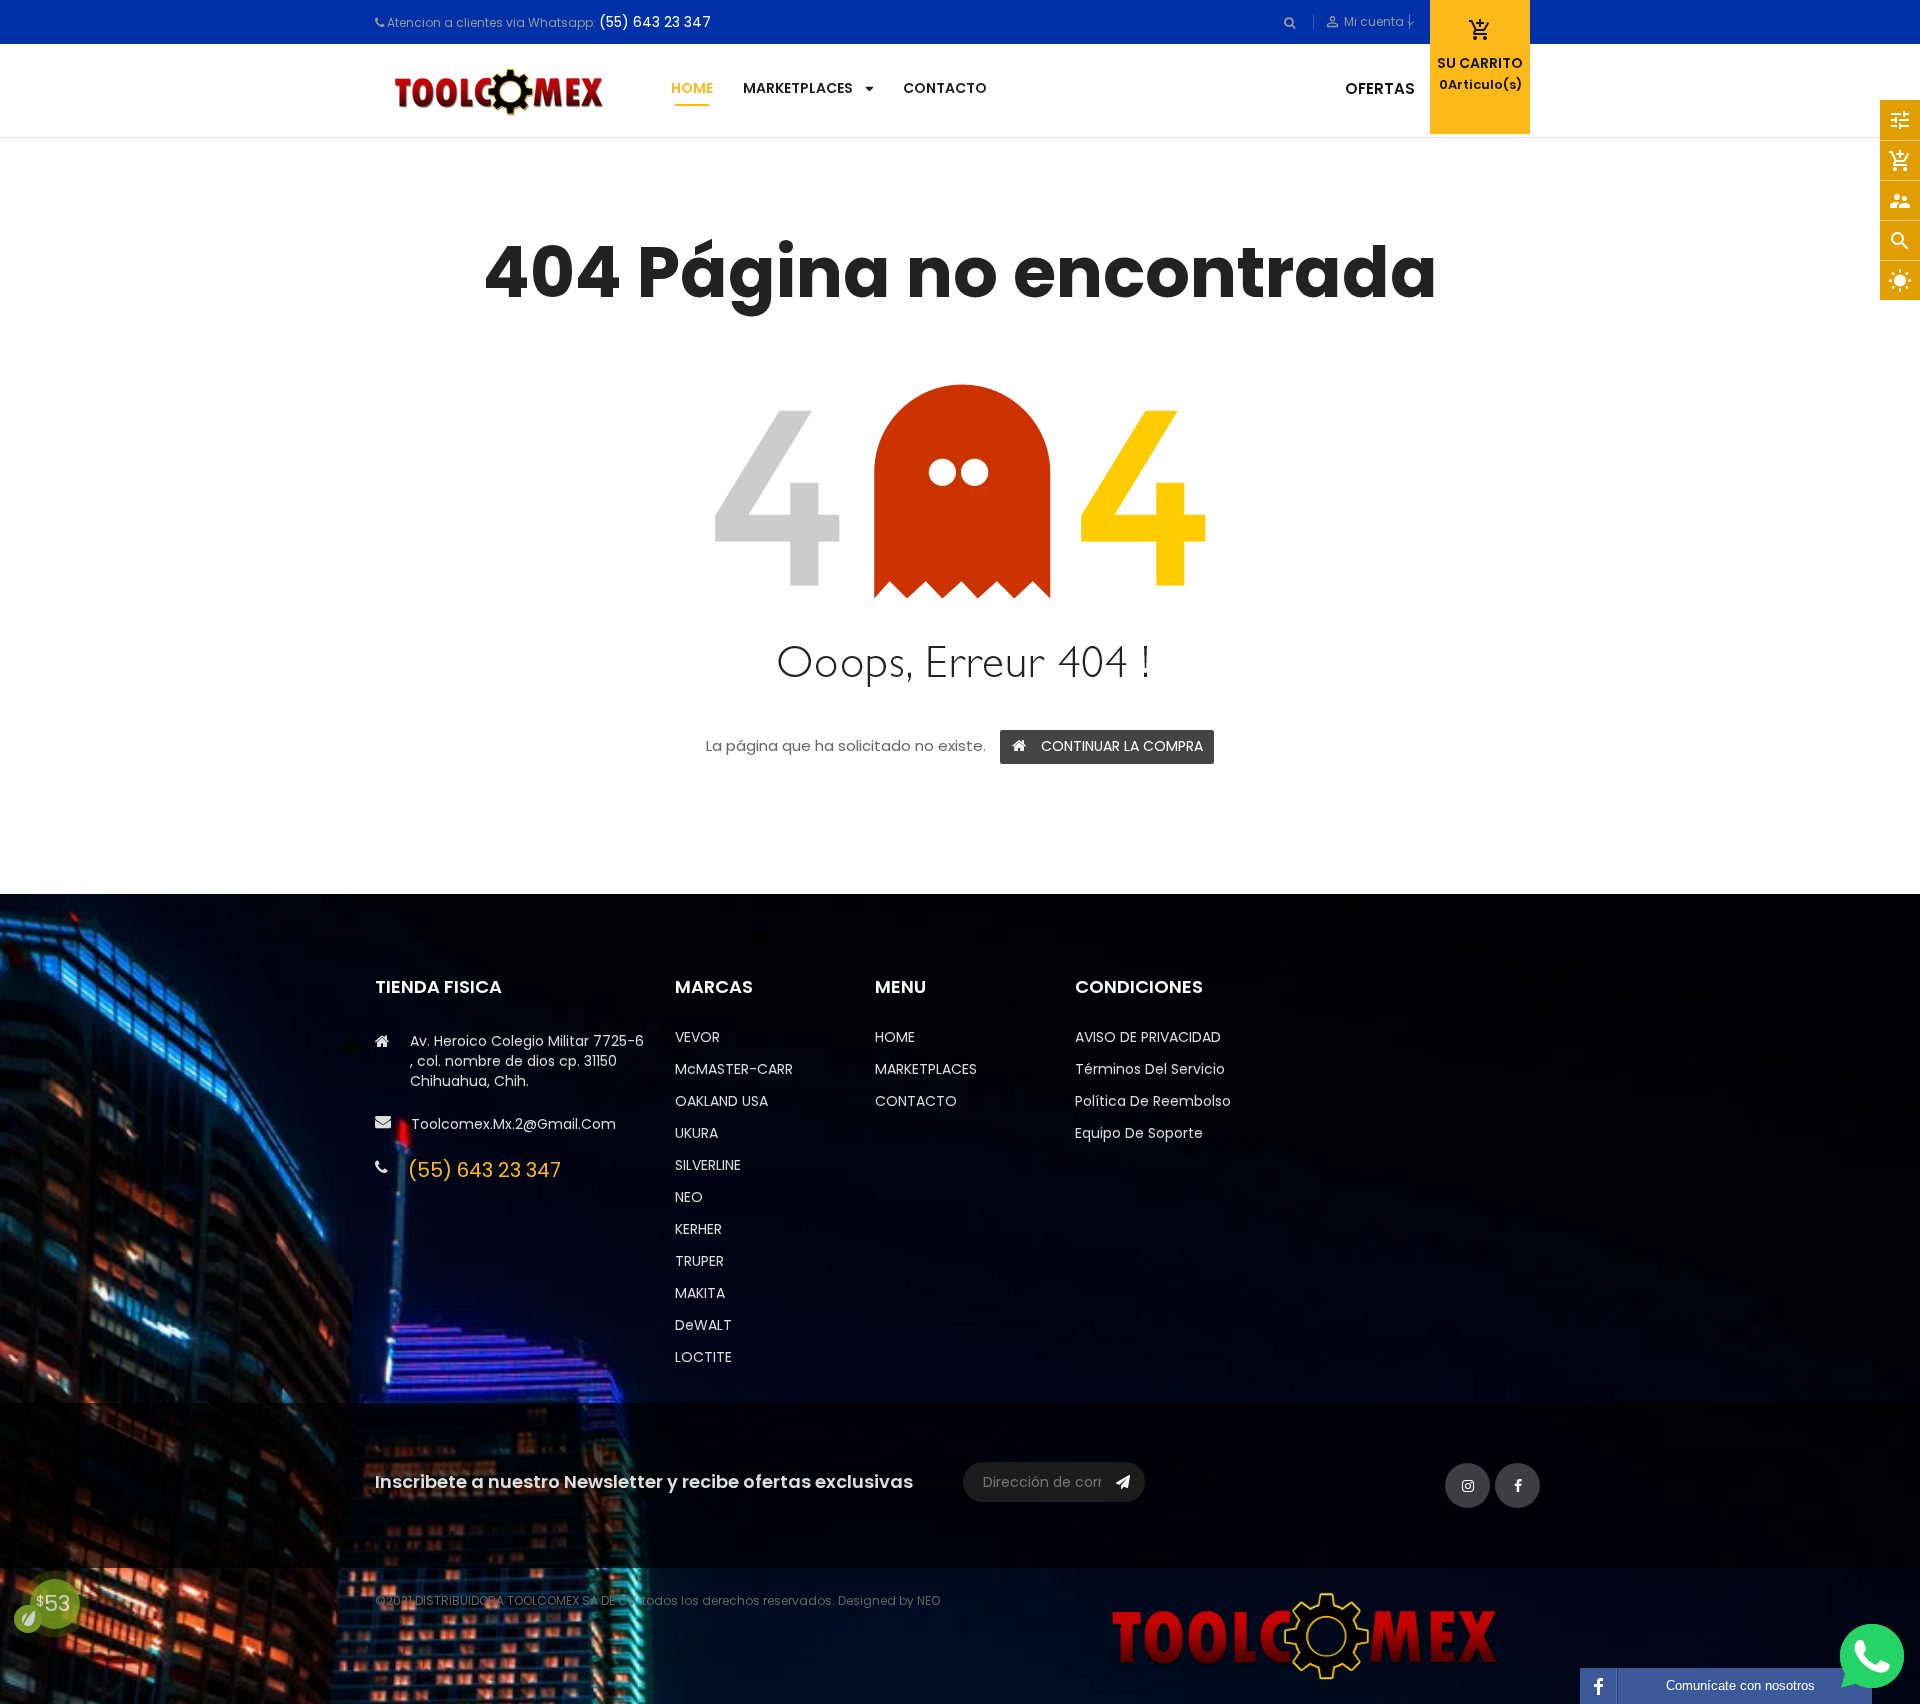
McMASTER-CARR (734, 1069)
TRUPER (699, 1261)
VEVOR (697, 1037)
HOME (895, 1037)
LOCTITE (703, 1357)
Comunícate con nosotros (1740, 1685)
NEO (689, 1197)
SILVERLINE (708, 1165)
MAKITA (700, 1293)
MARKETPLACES (926, 1069)
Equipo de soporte (1139, 1133)
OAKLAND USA (721, 1101)
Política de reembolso (1153, 1101)
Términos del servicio (1150, 1069)
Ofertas (1380, 88)
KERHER (698, 1229)
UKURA (696, 1133)
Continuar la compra (1122, 746)
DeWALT (703, 1325)
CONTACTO (916, 1101)
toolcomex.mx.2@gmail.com (513, 1124)
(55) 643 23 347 (655, 22)
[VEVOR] (1310, 1634)
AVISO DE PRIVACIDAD (1148, 1037)
